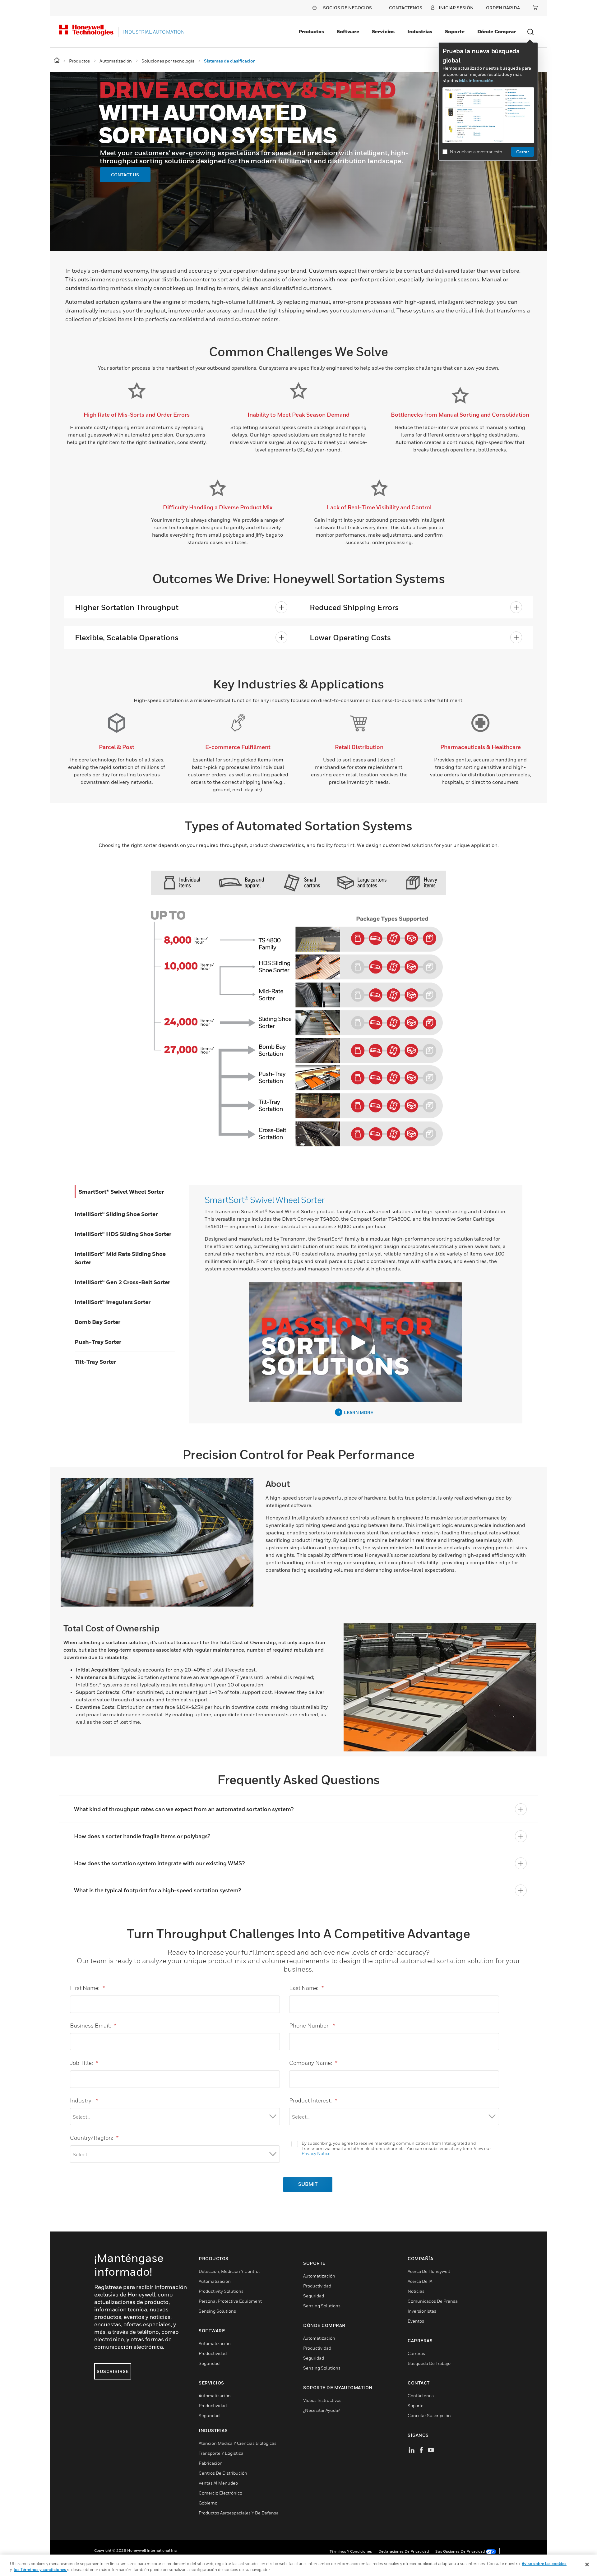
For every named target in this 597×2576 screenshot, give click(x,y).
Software (348, 31)
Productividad (213, 2353)
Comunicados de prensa (433, 2301)
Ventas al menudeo (218, 2483)
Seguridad (209, 2363)
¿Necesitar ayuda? (322, 2410)
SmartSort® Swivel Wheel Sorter (121, 1192)
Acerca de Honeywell (429, 2271)
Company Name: (313, 2063)
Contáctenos (421, 2396)
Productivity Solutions (221, 2291)
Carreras (416, 2353)
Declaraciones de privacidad (404, 2551)
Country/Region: (94, 2138)
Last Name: (306, 1988)
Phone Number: (312, 2026)
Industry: (84, 2100)
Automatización (215, 2281)
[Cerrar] (587, 2564)
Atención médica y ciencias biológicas (238, 2443)
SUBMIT (308, 2185)
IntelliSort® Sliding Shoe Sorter (116, 1214)
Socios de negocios (347, 8)
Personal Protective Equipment (230, 2301)
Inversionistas (422, 2311)
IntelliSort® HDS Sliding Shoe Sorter (123, 1234)
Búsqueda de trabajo (429, 2363)
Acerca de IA (420, 2281)
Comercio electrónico (220, 2493)
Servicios (383, 31)
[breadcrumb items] (57, 60)
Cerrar (523, 152)
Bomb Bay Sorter (97, 1322)
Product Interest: (313, 2100)
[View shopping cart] (535, 7)
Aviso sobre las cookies (544, 2564)
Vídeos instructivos (322, 2400)
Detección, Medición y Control (229, 2271)
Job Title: (84, 2063)
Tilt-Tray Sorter (95, 1362)
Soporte (455, 31)
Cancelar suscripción (429, 2415)
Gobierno (208, 2503)
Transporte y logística (221, 2453)
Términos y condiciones (351, 2551)
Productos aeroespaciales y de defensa (239, 2513)
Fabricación (211, 2463)
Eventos (416, 2321)
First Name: (87, 1988)
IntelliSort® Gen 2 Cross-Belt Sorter (122, 1282)
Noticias (416, 2291)
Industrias (420, 31)
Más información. (477, 80)
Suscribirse (113, 2371)
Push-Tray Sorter (98, 1342)
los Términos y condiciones (40, 2569)
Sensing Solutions (217, 2311)
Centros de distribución (223, 2473)
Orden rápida (503, 8)
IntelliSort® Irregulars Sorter (113, 1302)
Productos (311, 31)
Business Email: (93, 2026)
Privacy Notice (316, 2153)
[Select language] (314, 8)
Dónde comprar (497, 31)
